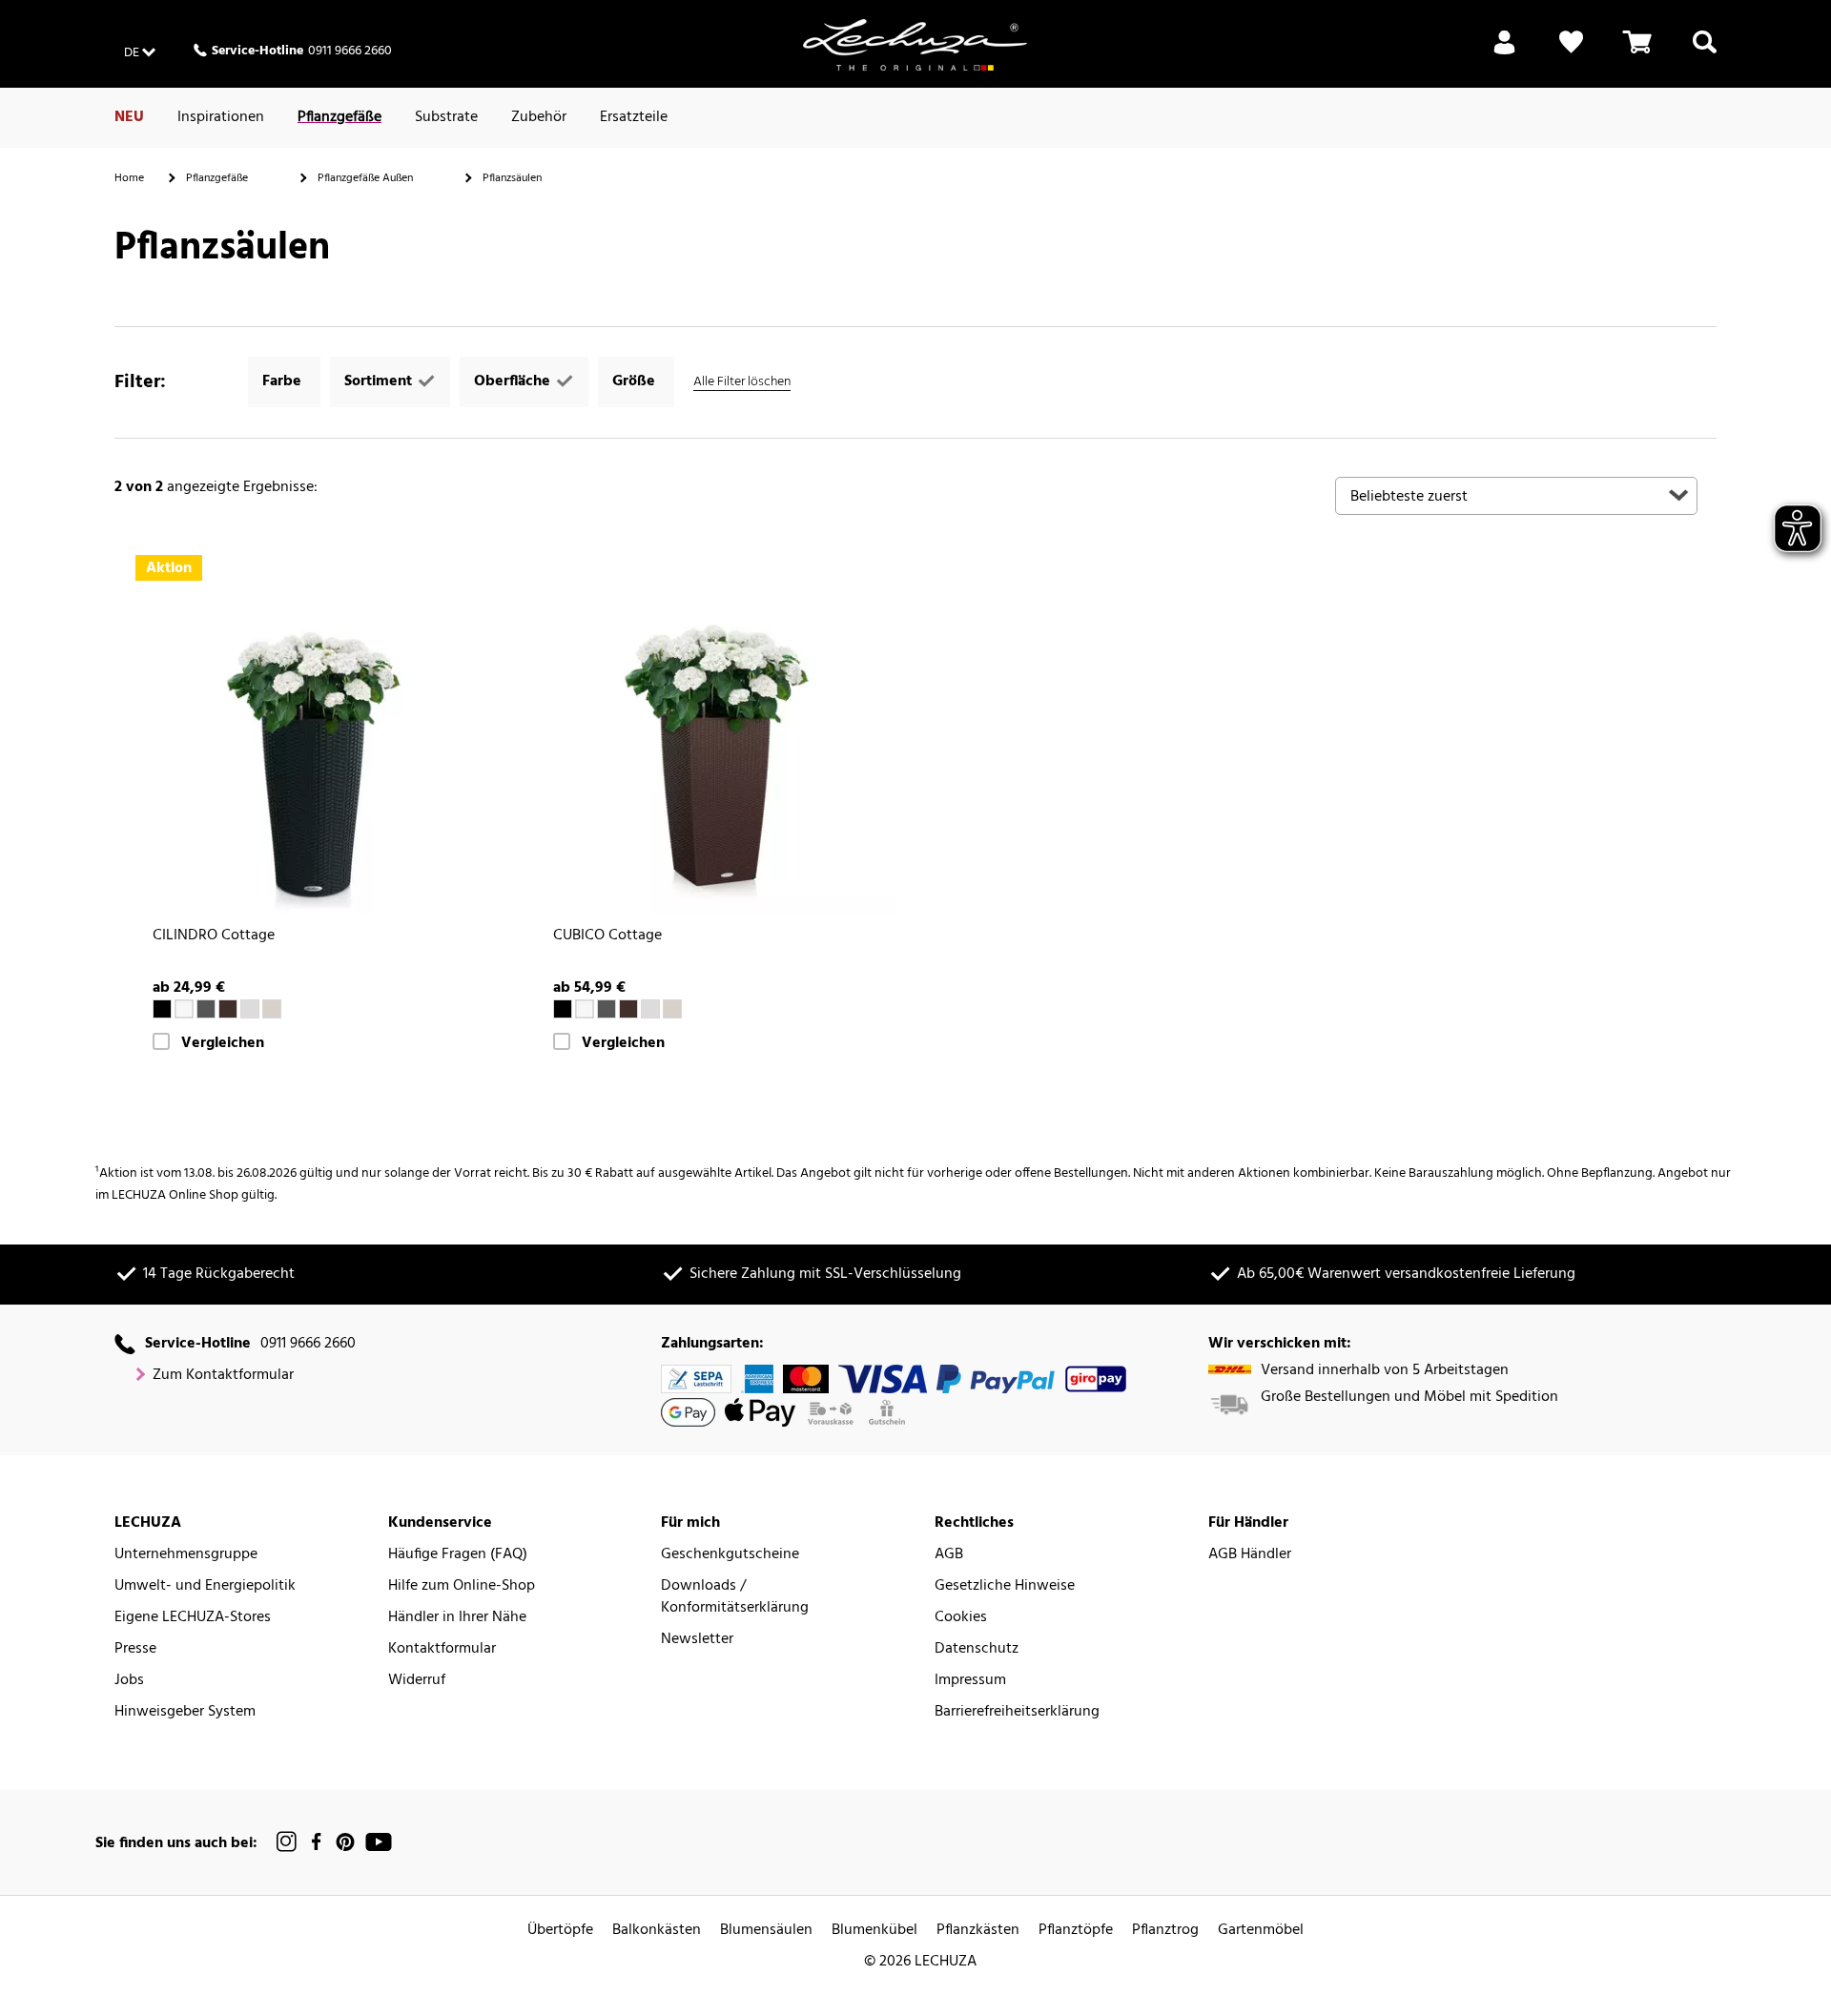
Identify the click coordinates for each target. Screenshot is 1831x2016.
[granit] (206, 1009)
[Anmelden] (1504, 53)
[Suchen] (1705, 53)
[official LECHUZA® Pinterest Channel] (345, 1842)
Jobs (129, 1681)
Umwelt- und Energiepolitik (205, 1586)
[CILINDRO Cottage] (315, 734)
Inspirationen (221, 117)
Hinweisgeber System (185, 1712)
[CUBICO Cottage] (715, 734)
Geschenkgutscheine (730, 1555)
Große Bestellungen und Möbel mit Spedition (1409, 1398)
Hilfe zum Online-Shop (462, 1586)
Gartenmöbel (1261, 1931)
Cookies (961, 1618)
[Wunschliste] (1571, 53)
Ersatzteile (634, 117)
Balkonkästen (657, 1931)
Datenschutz (977, 1649)
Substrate (446, 117)
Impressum (970, 1681)
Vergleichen (223, 1044)
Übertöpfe (560, 1931)
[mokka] (228, 1009)
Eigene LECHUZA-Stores (193, 1618)
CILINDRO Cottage (214, 936)
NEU (129, 117)
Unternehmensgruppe (186, 1555)
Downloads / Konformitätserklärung (735, 1597)
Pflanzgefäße (339, 117)
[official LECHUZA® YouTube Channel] (379, 1842)
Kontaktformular (442, 1649)
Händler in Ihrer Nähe (457, 1618)
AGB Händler (1250, 1555)
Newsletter (697, 1640)
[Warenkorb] (1637, 53)
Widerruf (417, 1681)
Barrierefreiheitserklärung (1017, 1712)
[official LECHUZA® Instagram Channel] (287, 1842)
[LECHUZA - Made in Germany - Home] (915, 45)
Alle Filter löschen (742, 382)
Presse (135, 1649)
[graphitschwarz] (162, 1009)
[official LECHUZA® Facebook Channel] (316, 1842)
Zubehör (539, 117)
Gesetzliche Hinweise (1005, 1586)
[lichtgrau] (250, 1009)
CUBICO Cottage (607, 936)
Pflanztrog (1165, 1931)
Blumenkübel (874, 1931)
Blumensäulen (766, 1931)
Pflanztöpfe (1076, 1931)
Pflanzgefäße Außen (365, 178)
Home (129, 178)
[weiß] (184, 1009)
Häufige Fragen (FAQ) (458, 1555)
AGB (949, 1555)
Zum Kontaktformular (223, 1376)
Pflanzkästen (978, 1931)
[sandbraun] (272, 1009)
